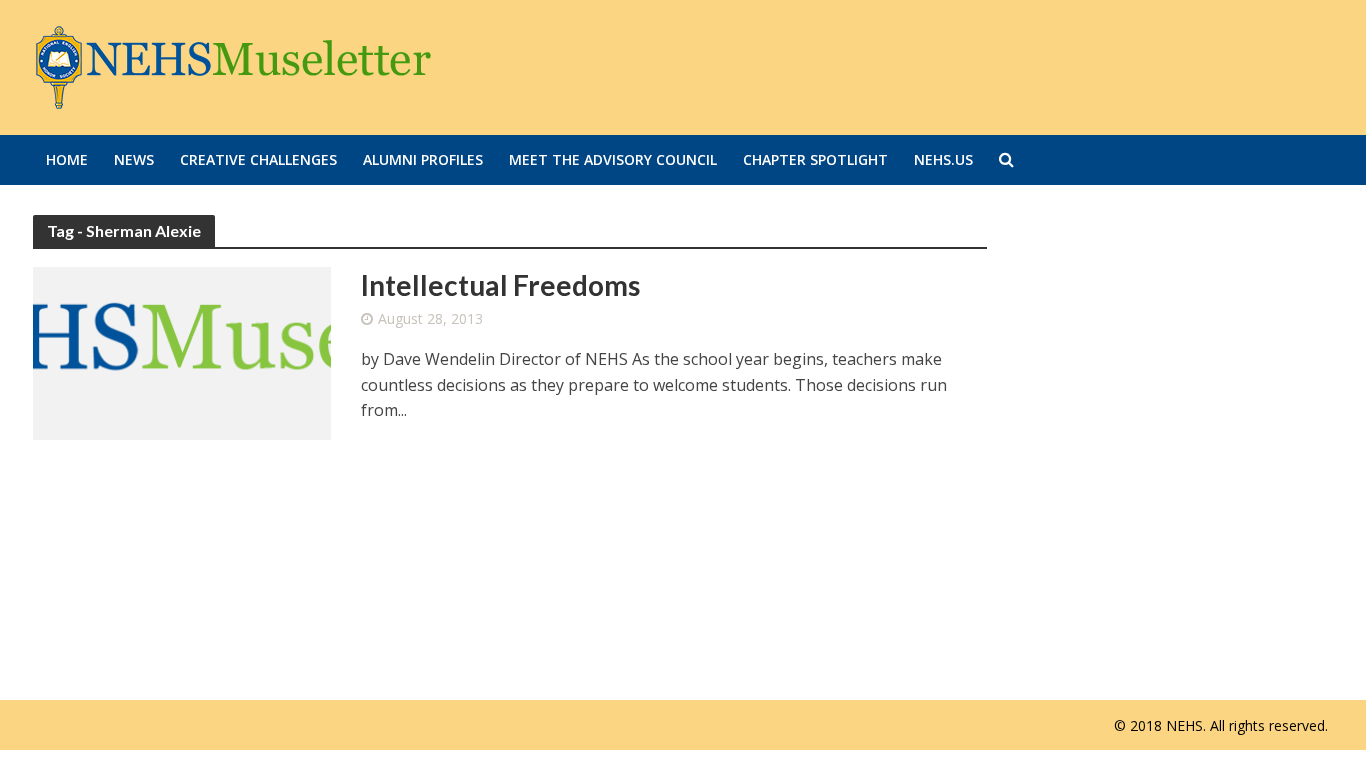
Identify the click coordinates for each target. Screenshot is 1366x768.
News (134, 159)
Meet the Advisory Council (613, 159)
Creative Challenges (258, 159)
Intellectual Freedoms (500, 285)
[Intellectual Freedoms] (182, 352)
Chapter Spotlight (815, 159)
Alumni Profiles (423, 159)
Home (67, 159)
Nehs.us (943, 159)
